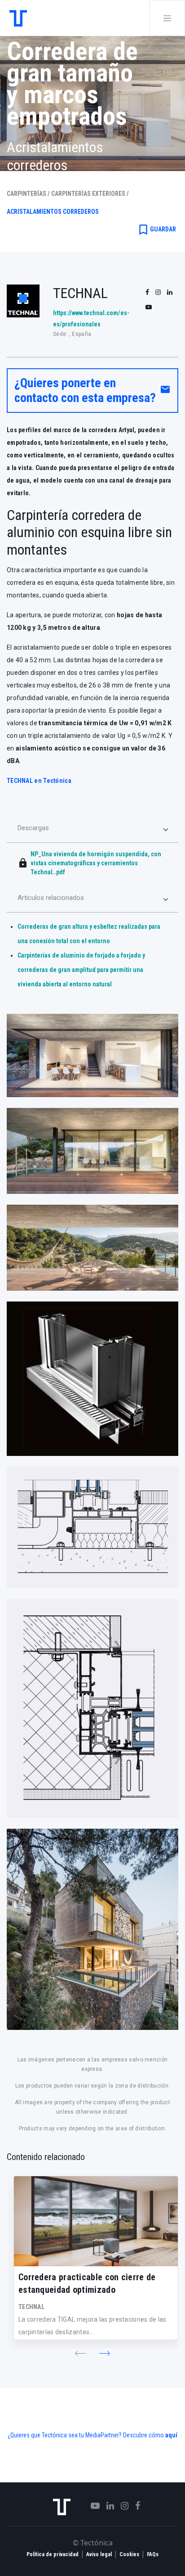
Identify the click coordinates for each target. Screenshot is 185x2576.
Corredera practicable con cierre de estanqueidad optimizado (87, 2283)
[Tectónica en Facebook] (134, 2506)
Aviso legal (99, 2554)
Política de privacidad (53, 2554)
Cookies (129, 2554)
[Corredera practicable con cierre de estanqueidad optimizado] (96, 2221)
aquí (171, 2435)
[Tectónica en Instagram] (121, 2506)
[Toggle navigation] (167, 18)
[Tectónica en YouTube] (92, 2506)
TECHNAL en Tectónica (39, 781)
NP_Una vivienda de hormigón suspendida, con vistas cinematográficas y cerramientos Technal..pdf (96, 863)
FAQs (153, 2554)
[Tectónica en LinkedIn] (107, 2506)
